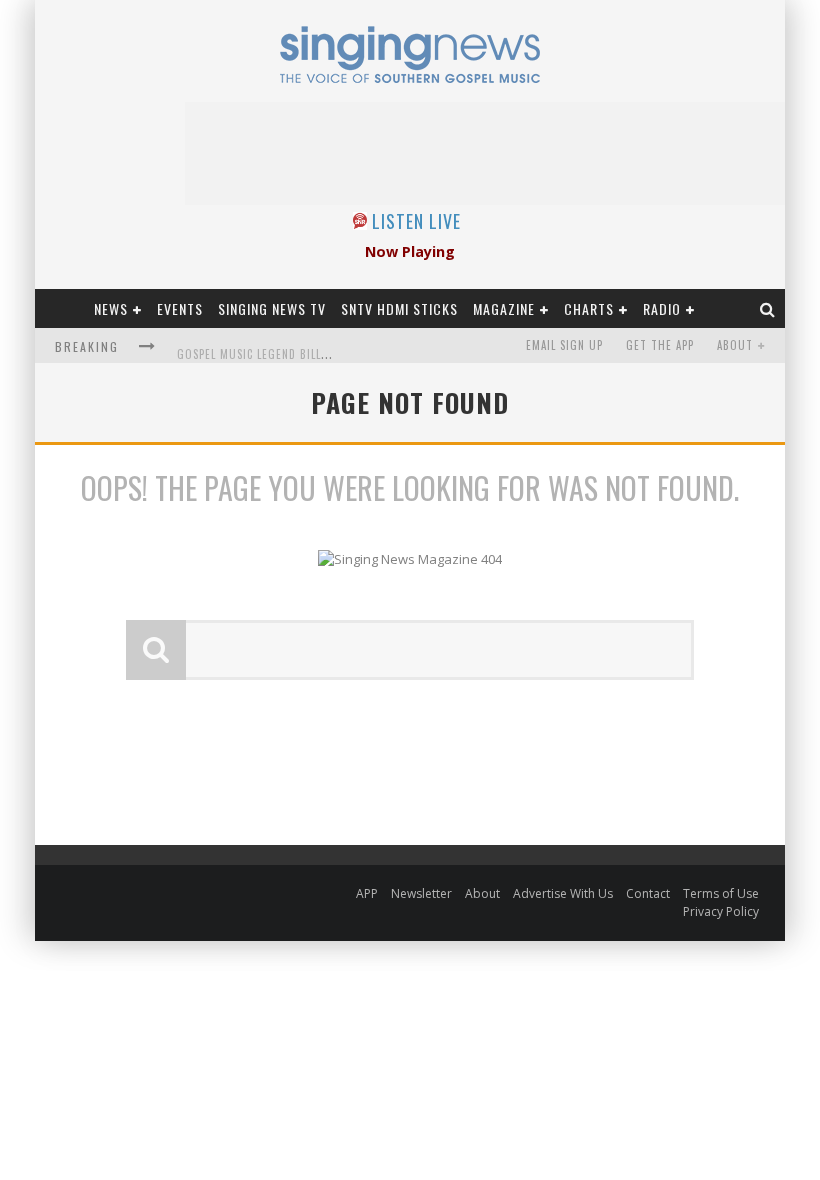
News (111, 308)
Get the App (660, 345)
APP (367, 893)
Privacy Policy (721, 911)
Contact (648, 893)
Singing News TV (272, 308)
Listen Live (416, 221)
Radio (662, 308)
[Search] (768, 308)
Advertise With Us (563, 893)
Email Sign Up (564, 345)
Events (180, 308)
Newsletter (421, 893)
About (735, 345)
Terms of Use (721, 893)
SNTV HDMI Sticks (399, 308)
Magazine (504, 308)
